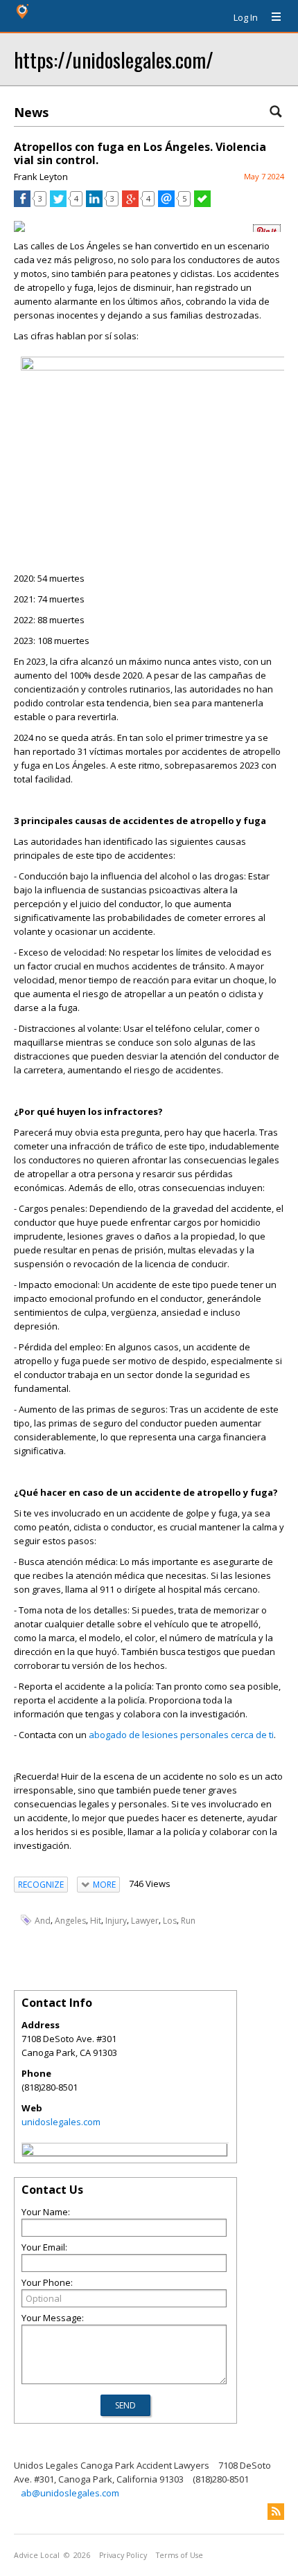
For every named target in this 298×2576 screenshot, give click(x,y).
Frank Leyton (41, 177)
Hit (96, 1921)
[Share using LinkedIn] (94, 204)
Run (188, 1921)
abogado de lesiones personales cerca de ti (181, 1735)
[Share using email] (166, 204)
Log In (246, 17)
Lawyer (145, 1921)
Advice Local (37, 2555)
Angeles (70, 1921)
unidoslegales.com (61, 2122)
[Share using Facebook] (22, 204)
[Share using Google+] (130, 204)
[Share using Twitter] (58, 204)
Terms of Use (179, 2555)
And (43, 1921)
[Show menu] (271, 17)
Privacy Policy (123, 2555)
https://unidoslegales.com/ (114, 59)
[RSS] (276, 2512)
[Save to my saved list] (202, 204)
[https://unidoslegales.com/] (28, 2152)
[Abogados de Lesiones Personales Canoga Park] (156, 367)
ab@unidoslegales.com (70, 2493)
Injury (116, 1921)
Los (170, 1921)
